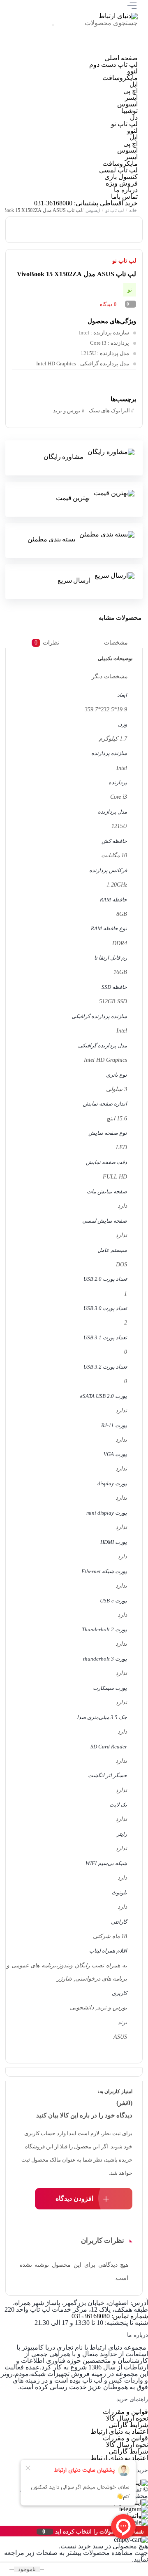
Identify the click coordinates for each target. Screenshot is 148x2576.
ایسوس (127, 104)
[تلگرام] (96, 51)
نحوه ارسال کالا (127, 2418)
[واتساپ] (68, 51)
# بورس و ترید (69, 411)
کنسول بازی (121, 177)
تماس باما (124, 196)
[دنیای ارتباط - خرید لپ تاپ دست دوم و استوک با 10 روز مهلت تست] (118, 16)
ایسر (131, 98)
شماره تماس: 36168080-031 (110, 2316)
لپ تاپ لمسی (118, 170)
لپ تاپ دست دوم (113, 65)
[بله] (41, 51)
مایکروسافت (120, 78)
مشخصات (116, 643)
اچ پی (131, 91)
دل (134, 117)
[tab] (122, 643)
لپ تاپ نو (124, 124)
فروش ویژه (122, 183)
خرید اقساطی (119, 203)
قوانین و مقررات (125, 2412)
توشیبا (129, 111)
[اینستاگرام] (124, 51)
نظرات (46, 643)
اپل (134, 84)
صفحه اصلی (121, 58)
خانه (133, 210)
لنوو (132, 71)
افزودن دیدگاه (74, 2198)
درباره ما (126, 190)
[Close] (2, 2531)
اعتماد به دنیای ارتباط (119, 2431)
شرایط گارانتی (128, 2425)
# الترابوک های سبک (111, 411)
